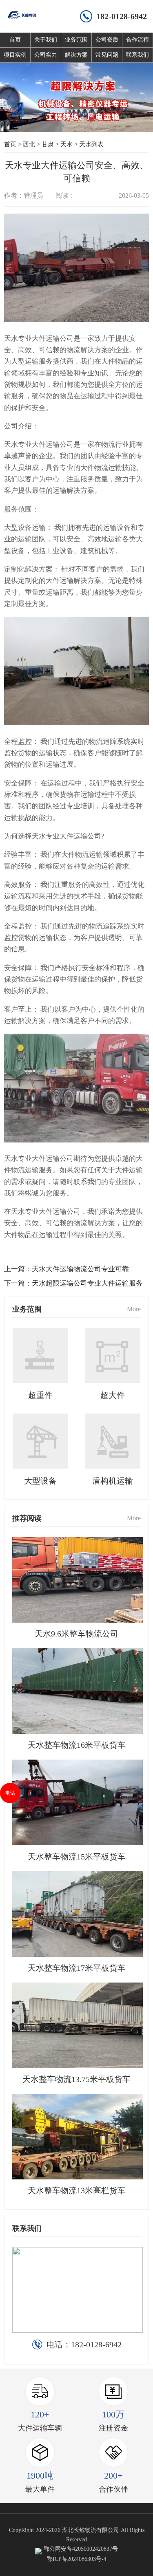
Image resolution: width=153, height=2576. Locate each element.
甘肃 (48, 144)
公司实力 (46, 55)
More (134, 1309)
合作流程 (137, 40)
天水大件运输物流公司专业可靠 (80, 1269)
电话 (10, 1793)
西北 (29, 144)
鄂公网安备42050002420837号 (81, 2549)
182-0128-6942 (122, 16)
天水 (67, 144)
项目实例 (15, 55)
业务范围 (76, 40)
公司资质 (107, 40)
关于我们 (46, 40)
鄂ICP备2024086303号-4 (77, 2559)
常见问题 (107, 55)
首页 (15, 40)
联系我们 (137, 55)
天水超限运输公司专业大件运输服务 (87, 1283)
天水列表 (91, 144)
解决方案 (76, 55)
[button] (62, 119)
